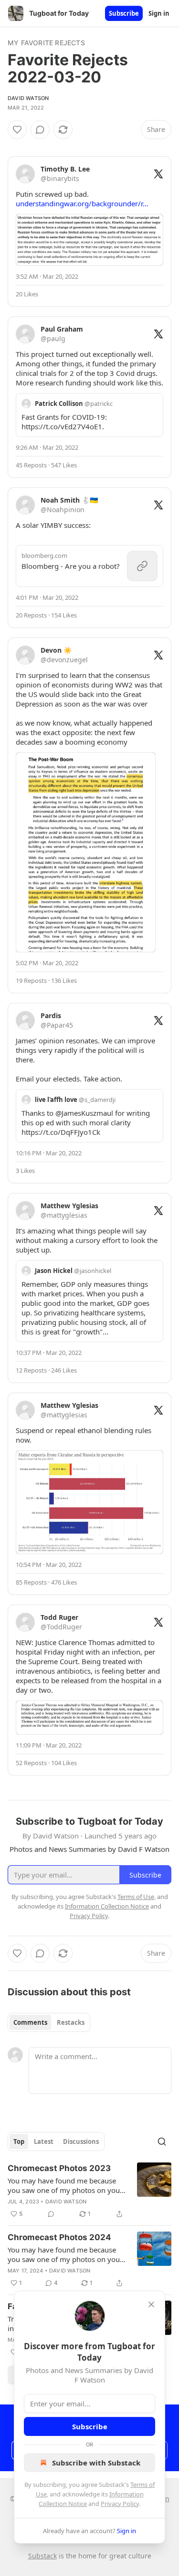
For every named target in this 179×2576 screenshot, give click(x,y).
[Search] (162, 2142)
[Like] (17, 130)
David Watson (28, 98)
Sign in (159, 13)
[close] (151, 2304)
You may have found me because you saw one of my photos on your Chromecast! (65, 2185)
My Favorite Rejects (46, 43)
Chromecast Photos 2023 (59, 2168)
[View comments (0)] (40, 130)
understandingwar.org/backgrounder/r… (82, 203)
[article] (89, 2191)
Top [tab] (19, 2142)
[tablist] (49, 2022)
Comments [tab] (30, 2022)
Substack (42, 2556)
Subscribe (124, 13)
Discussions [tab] (81, 2142)
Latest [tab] (44, 2142)
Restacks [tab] (71, 2022)
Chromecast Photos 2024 (59, 2237)
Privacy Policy (120, 2504)
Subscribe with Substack (96, 2463)
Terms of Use (136, 1897)
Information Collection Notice (107, 1906)
